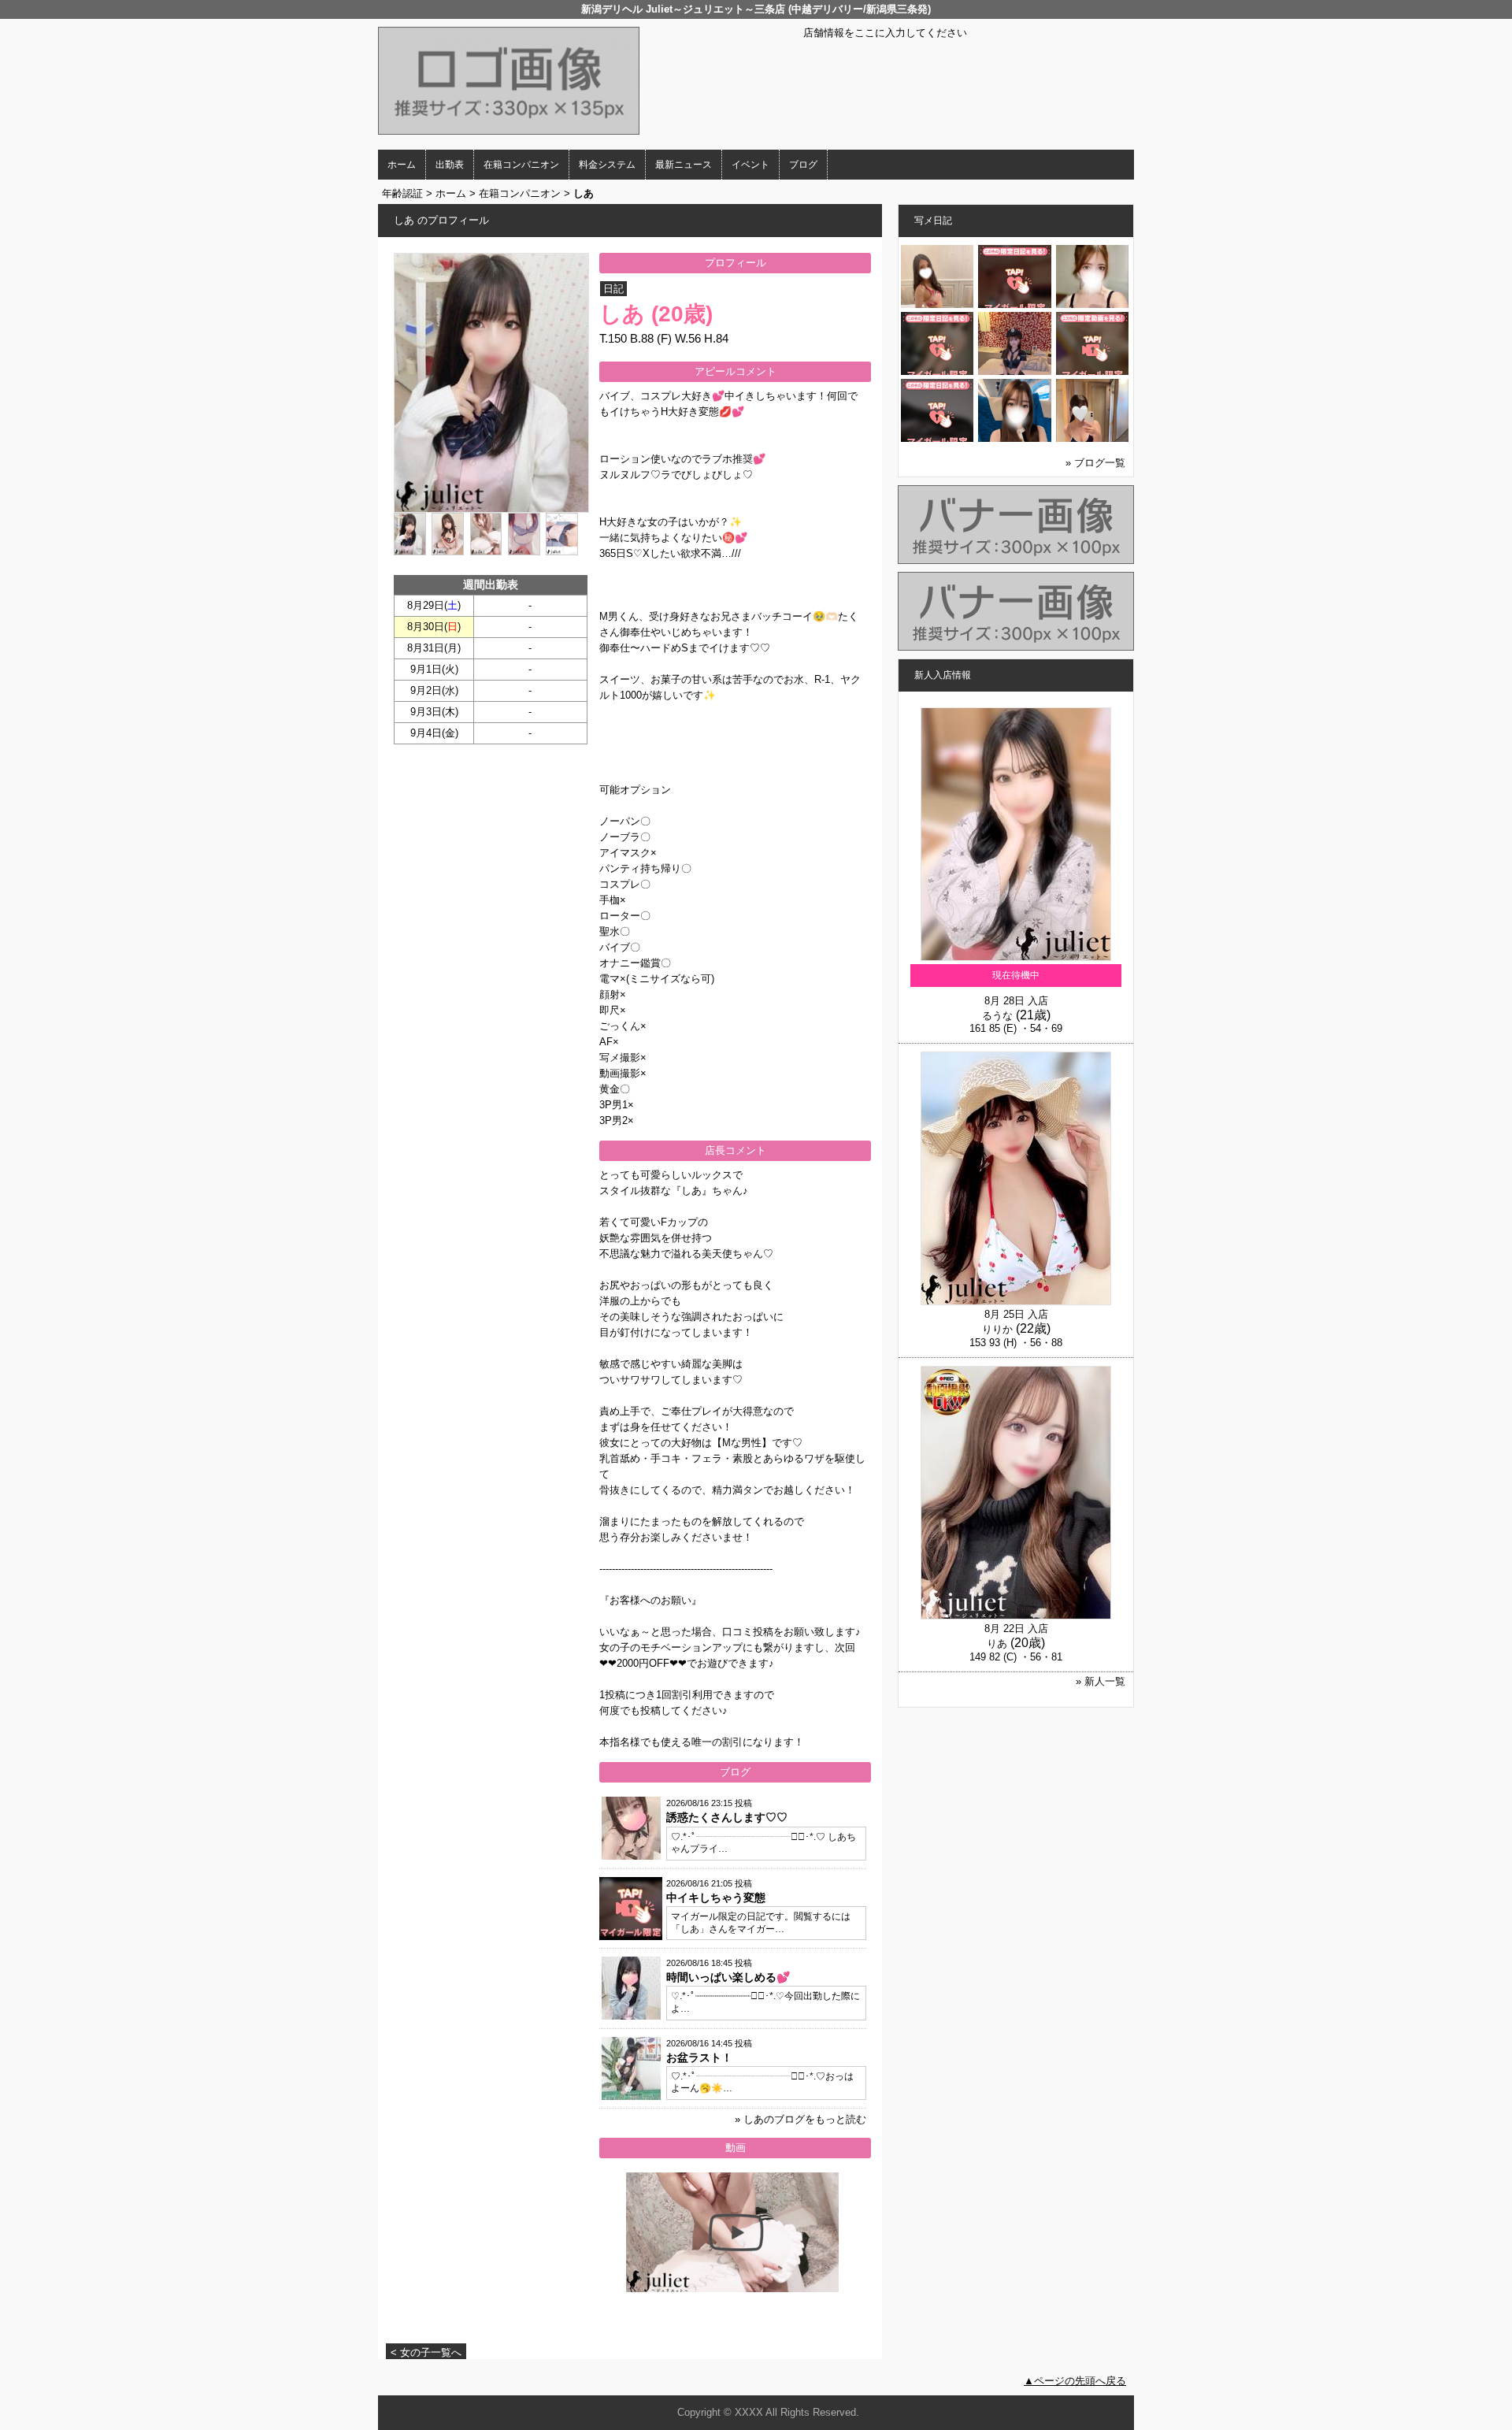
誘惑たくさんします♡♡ (727, 1817)
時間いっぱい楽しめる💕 (728, 1977)
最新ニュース (684, 165)
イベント (750, 165)
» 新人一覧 (1101, 1681)
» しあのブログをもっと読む (800, 2119)
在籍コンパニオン (521, 165)
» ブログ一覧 (1095, 463)
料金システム (607, 165)
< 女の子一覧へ (426, 2352)
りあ (997, 1643)
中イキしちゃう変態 (716, 1898)
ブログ (803, 165)
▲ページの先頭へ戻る (1075, 2381)
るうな (997, 1016)
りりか (997, 1329)
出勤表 (450, 165)
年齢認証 (402, 193)
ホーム (402, 165)
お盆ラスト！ (699, 2057)
